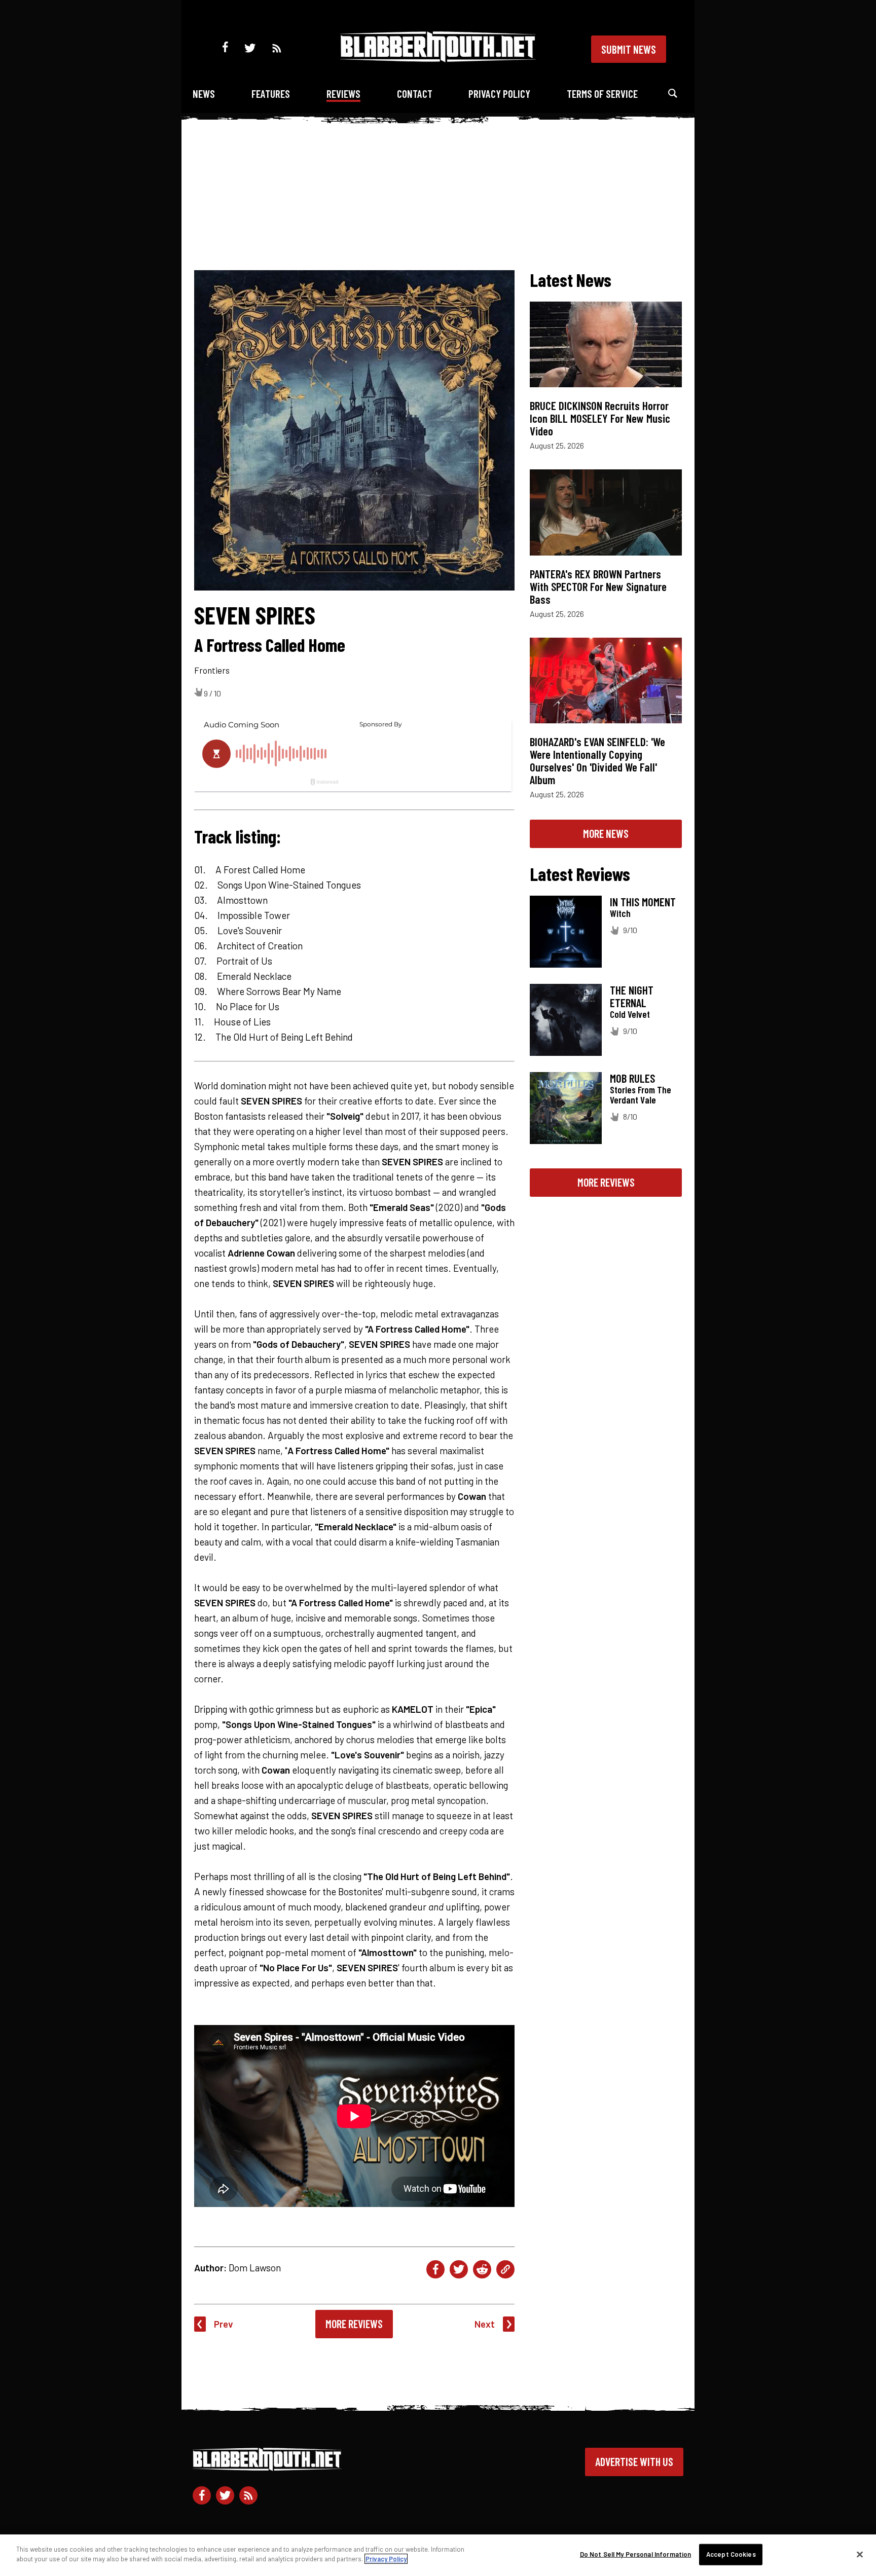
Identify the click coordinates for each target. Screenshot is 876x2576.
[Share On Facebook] (435, 2269)
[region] (438, 2555)
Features (271, 94)
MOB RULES (632, 1078)
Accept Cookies (731, 2554)
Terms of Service (602, 94)
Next (485, 2324)
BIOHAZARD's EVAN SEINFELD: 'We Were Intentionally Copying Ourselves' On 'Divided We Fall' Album (597, 761)
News (204, 94)
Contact (415, 94)
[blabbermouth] (438, 59)
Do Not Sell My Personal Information (636, 2554)
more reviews (606, 1182)
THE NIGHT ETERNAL (632, 996)
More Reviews (354, 2324)
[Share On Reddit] (482, 2269)
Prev (224, 2324)
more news (606, 833)
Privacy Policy (499, 94)
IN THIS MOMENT (643, 902)
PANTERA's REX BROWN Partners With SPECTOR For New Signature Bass (598, 586)
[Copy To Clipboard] (505, 2269)
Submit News (629, 49)
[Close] (860, 2554)
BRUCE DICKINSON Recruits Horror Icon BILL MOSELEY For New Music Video (600, 418)
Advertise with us (634, 2461)
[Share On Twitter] (459, 2269)
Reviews (343, 94)
